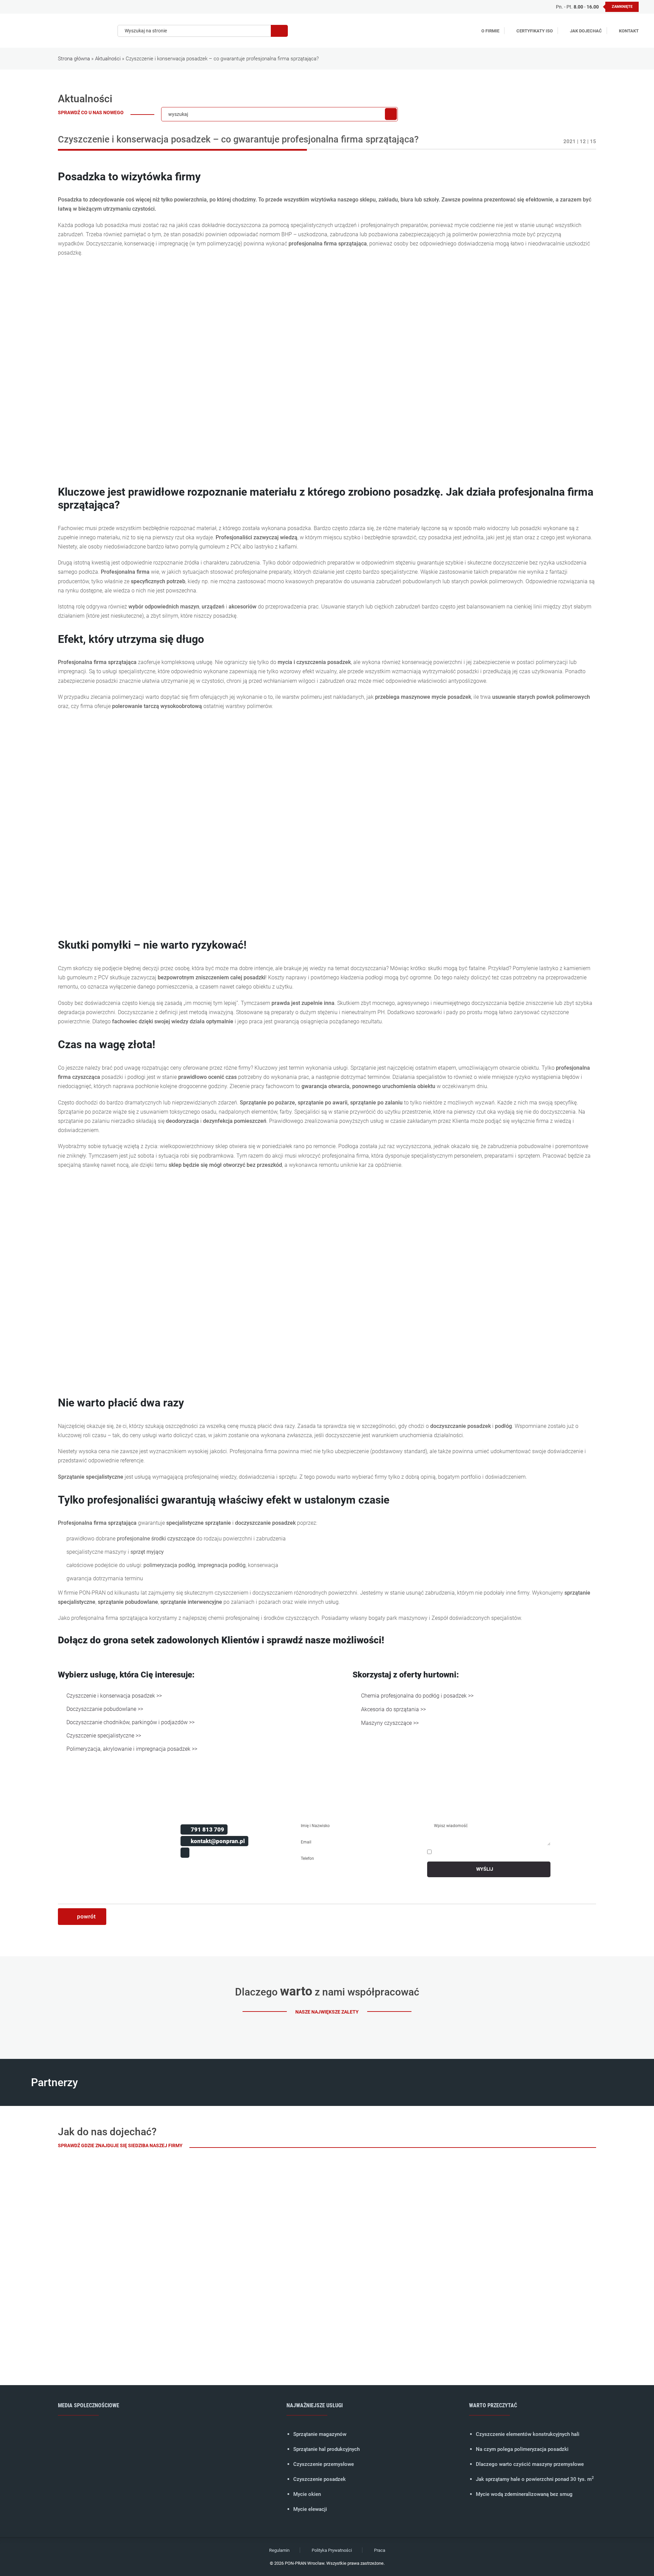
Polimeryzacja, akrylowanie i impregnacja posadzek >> (132, 1749)
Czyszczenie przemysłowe (324, 2464)
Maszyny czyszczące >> (390, 1723)
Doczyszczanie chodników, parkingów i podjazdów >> (130, 1722)
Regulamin (279, 2550)
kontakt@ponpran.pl (218, 1841)
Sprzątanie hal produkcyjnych (326, 2449)
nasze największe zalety (327, 2012)
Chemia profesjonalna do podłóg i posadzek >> (417, 1696)
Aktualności (108, 59)
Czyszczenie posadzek (320, 2479)
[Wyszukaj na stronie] (279, 31)
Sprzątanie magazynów (320, 2434)
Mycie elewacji (310, 2509)
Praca (380, 2550)
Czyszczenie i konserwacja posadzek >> (114, 1696)
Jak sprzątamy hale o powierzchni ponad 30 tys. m (535, 2479)
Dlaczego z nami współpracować (327, 1992)
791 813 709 (207, 1829)
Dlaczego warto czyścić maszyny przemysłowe (530, 2464)
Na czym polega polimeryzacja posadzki (522, 2449)
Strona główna (74, 59)
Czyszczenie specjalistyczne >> (104, 1736)
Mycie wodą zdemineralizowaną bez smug (524, 2494)
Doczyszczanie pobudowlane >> (105, 1709)
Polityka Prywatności (332, 2550)
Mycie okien (307, 2494)
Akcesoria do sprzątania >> (393, 1709)
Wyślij (485, 1869)
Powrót (86, 1916)
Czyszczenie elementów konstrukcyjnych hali (528, 2434)
